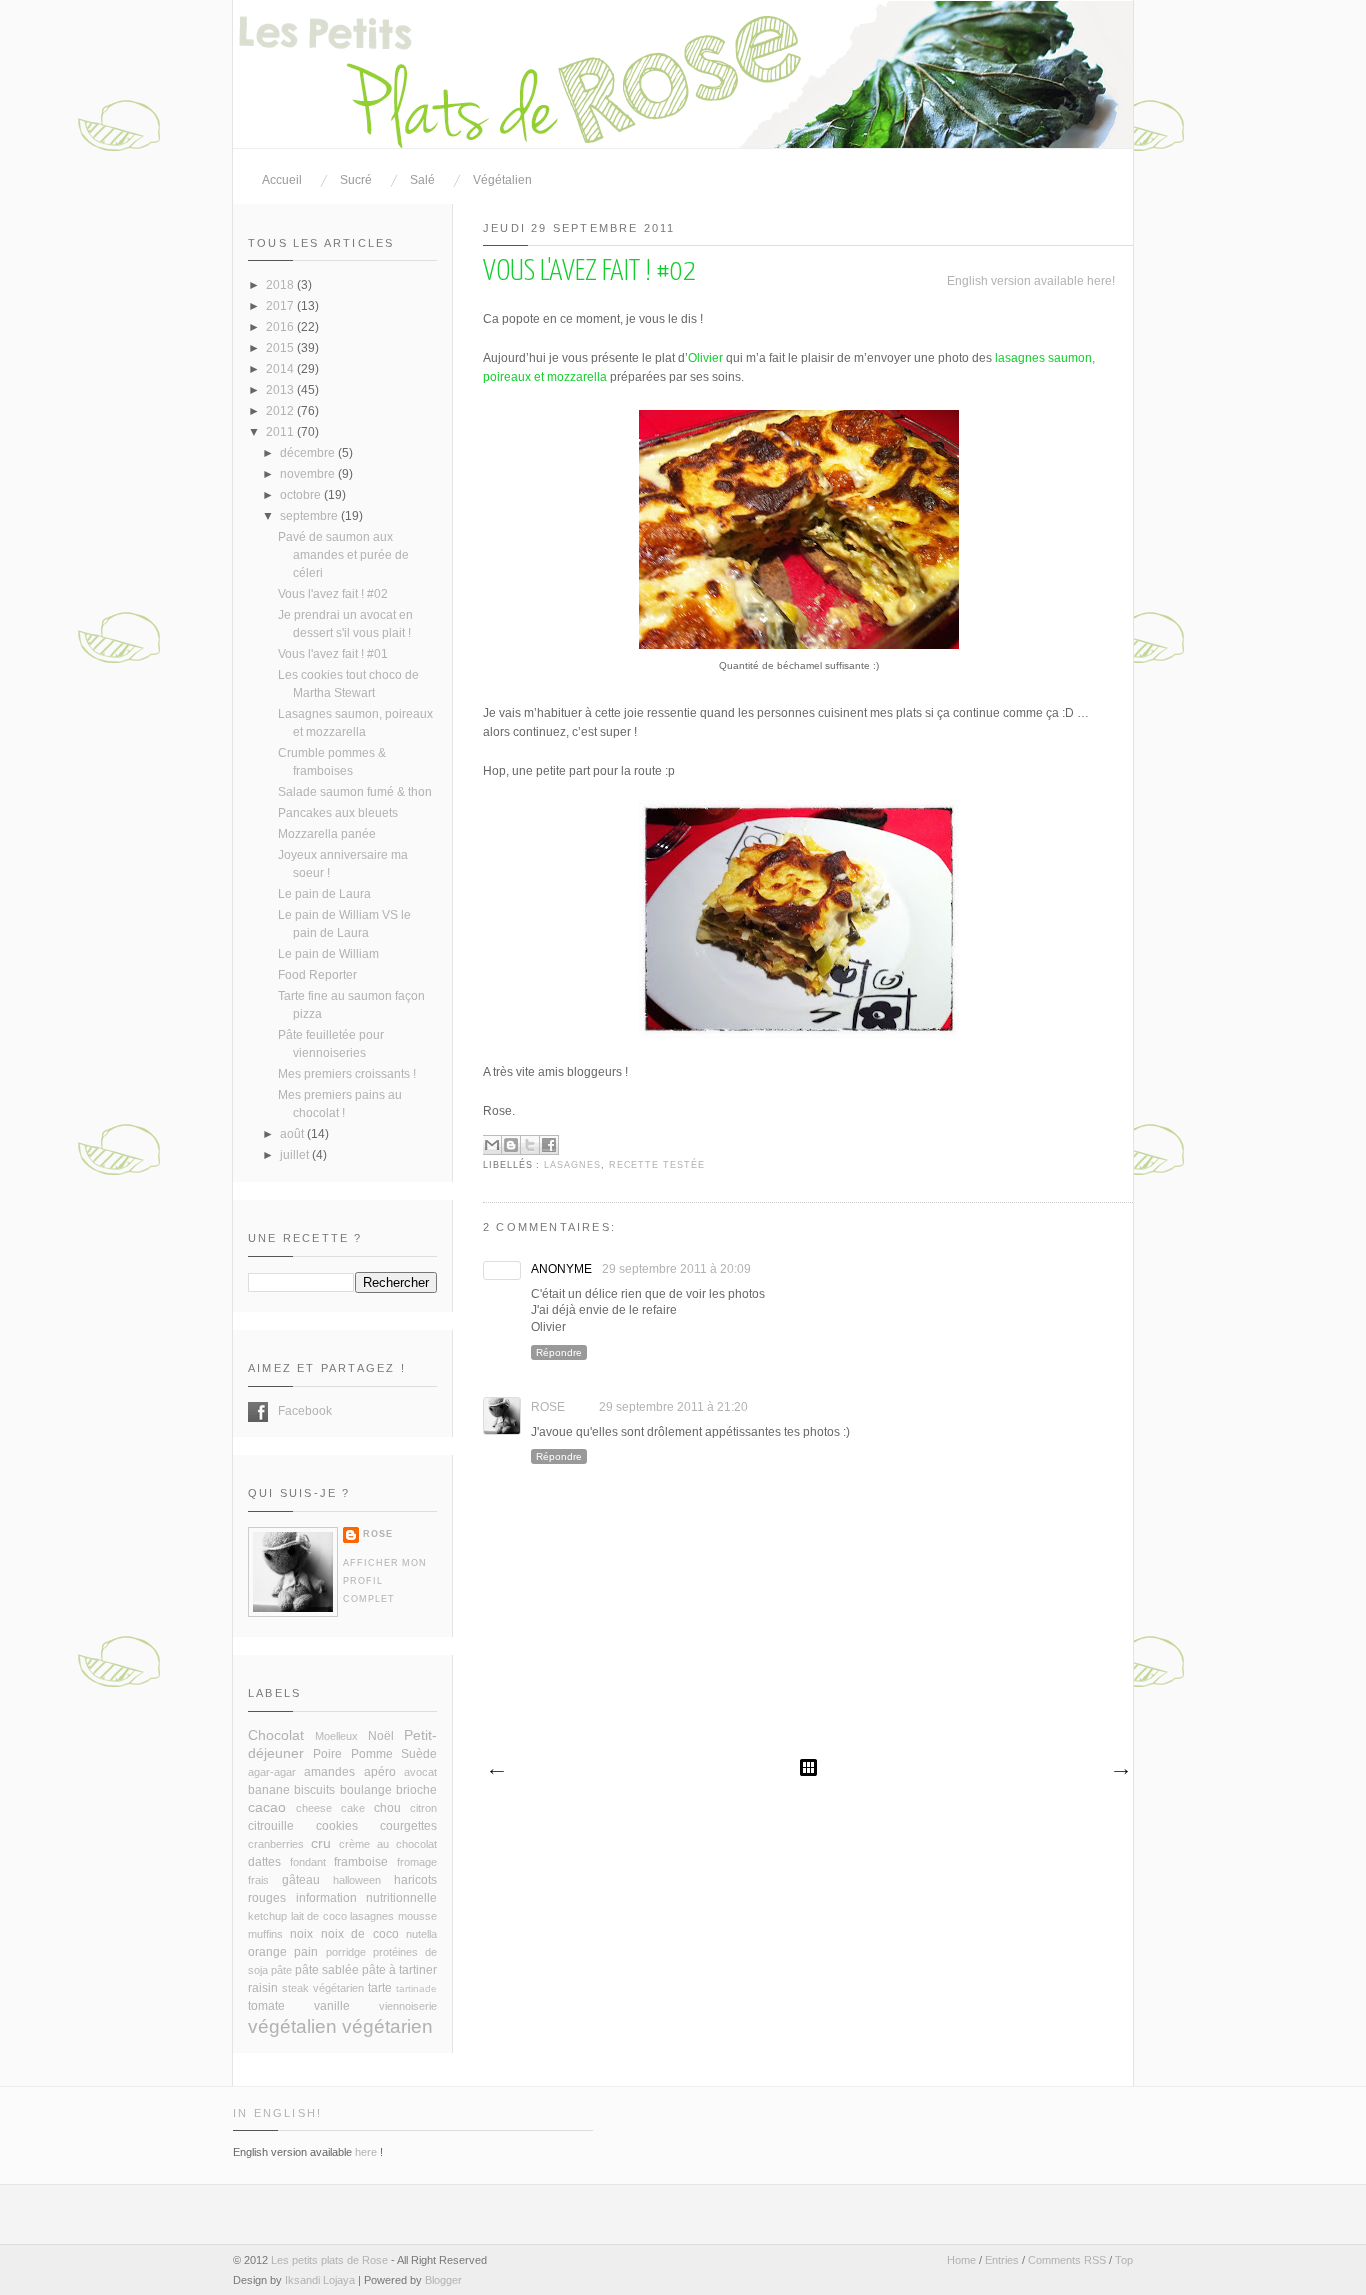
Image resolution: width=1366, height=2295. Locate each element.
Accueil (282, 180)
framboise (361, 1862)
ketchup (267, 1916)
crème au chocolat (388, 1844)
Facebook (258, 1412)
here (366, 2152)
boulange (366, 1790)
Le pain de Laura (324, 894)
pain (306, 1952)
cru (321, 1843)
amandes (329, 1772)
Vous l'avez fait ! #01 (333, 654)
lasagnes (572, 1165)
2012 (281, 411)
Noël (381, 1736)
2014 (281, 369)
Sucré (356, 180)
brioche (416, 1790)
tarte (380, 1988)
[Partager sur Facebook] (549, 1145)
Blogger (443, 2280)
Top (1124, 2260)
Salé (422, 180)
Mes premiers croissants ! (347, 1074)
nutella (421, 1934)
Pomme (372, 1754)
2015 (281, 348)
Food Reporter (317, 975)
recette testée (657, 1165)
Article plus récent (496, 1772)
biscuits (314, 1790)
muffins (265, 1934)
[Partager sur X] (530, 1145)
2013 (281, 390)
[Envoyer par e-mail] (492, 1145)
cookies (337, 1826)
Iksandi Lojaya (320, 2280)
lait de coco (319, 1916)
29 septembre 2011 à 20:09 (676, 1269)
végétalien (292, 2026)
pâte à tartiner (399, 1970)
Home (961, 2260)
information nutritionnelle (367, 1898)
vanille (332, 2006)
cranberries (276, 1844)
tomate (266, 2006)
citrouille (271, 1826)
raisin (263, 1988)
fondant (308, 1862)
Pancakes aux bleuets (338, 813)
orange (267, 1952)
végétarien (387, 2026)
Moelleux (336, 1736)
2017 (281, 306)
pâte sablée (327, 1970)
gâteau (301, 1880)
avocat (420, 1772)
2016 (281, 327)
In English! (277, 2113)
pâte (281, 1970)
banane (269, 1790)
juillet (296, 1155)
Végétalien (502, 180)
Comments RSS (1067, 2260)
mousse (417, 1916)
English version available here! (1031, 281)
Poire (327, 1754)
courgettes (408, 1826)
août (293, 1134)
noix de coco (360, 1934)
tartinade (416, 1988)
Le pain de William (328, 954)
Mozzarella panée (327, 834)
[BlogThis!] (511, 1145)
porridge (346, 1952)
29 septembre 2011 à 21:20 (673, 1407)
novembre (309, 474)
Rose (548, 1407)
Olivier (705, 358)
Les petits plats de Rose (329, 2260)
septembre (310, 516)
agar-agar (272, 1772)
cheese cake (330, 1808)
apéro (380, 1772)
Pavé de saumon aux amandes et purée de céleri (343, 555)
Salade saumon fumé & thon (355, 792)
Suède (419, 1754)
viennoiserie (408, 2006)
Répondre (559, 1352)
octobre (302, 495)
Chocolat (276, 1735)
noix (301, 1934)
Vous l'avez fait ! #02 (333, 594)
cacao (267, 1807)
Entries (1002, 2260)
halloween (357, 1880)
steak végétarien (323, 1988)
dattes (264, 1862)
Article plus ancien (1120, 1772)
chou (387, 1808)
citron (423, 1808)
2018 (281, 285)
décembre (309, 453)
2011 (281, 432)
